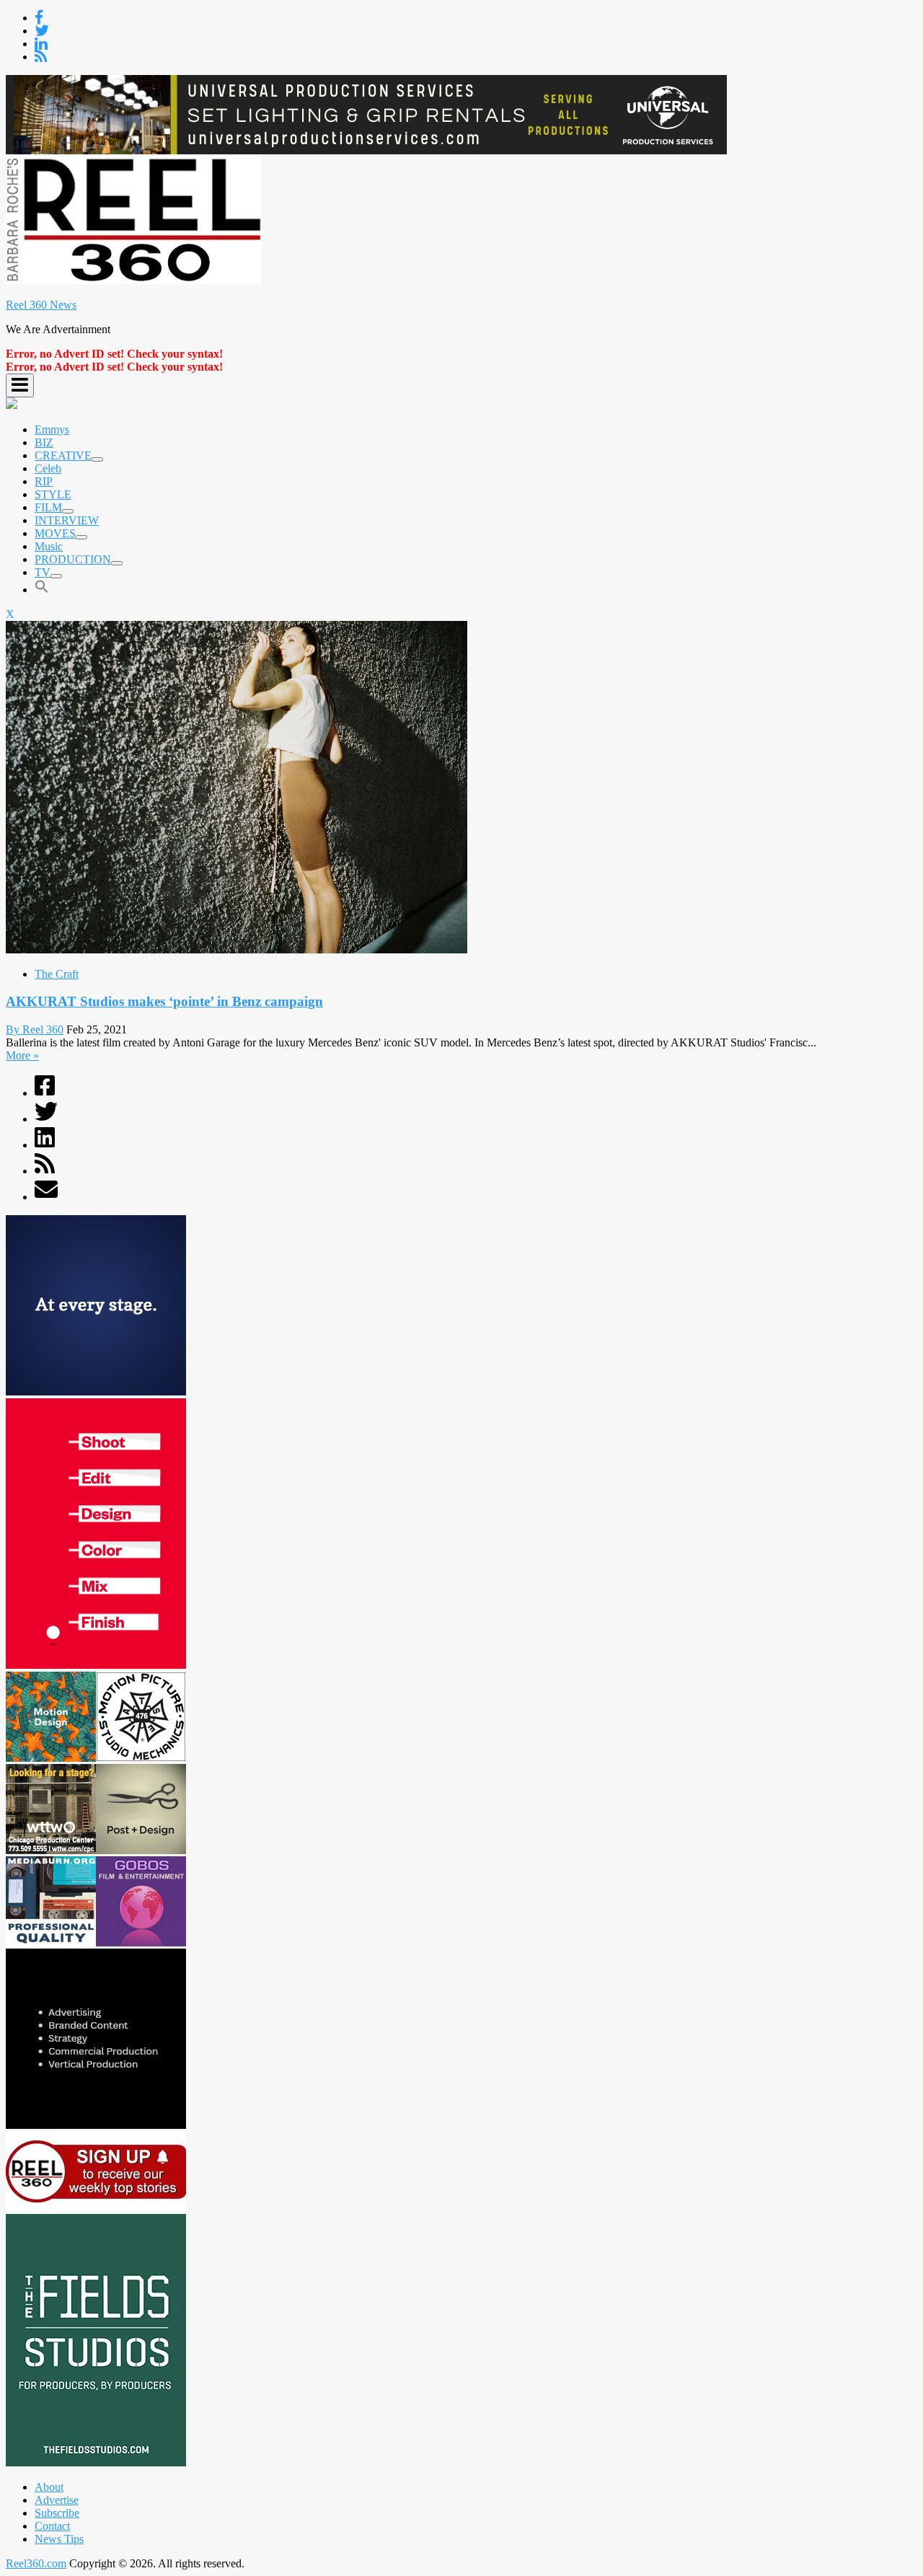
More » (22, 1055)
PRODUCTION (73, 559)
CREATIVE (63, 455)
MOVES (55, 533)
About (49, 2487)
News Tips (59, 2539)
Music (49, 546)
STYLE (53, 494)
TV (43, 572)
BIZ (44, 442)
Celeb (48, 468)
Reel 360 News (41, 305)
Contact (52, 2526)
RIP (44, 481)
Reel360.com (36, 2563)
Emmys (52, 429)
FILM (48, 507)
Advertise (57, 2500)
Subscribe (57, 2513)
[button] (42, 590)
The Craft (57, 974)
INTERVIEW (67, 520)
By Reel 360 (35, 1029)
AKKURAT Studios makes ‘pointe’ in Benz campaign (164, 1001)
